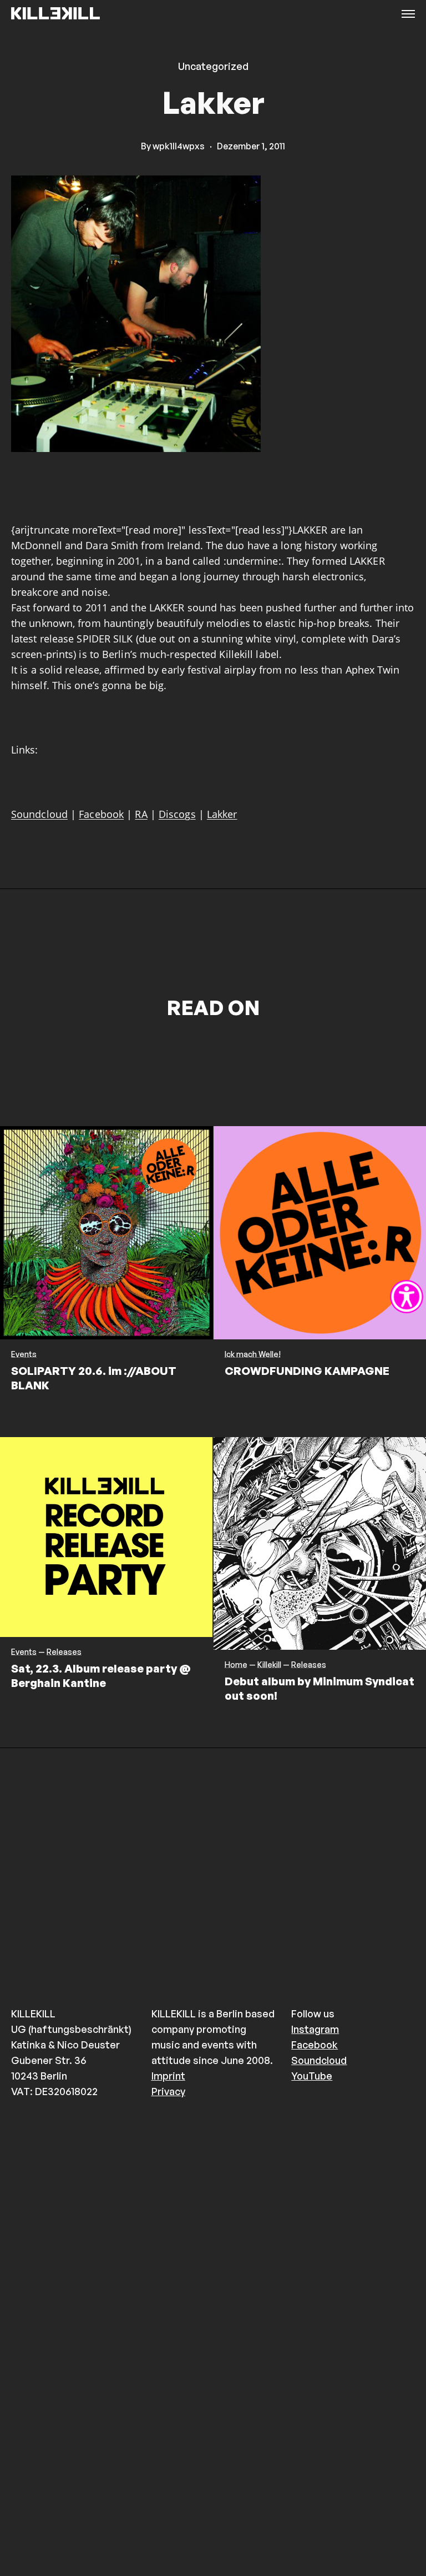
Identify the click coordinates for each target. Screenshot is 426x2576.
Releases (64, 1652)
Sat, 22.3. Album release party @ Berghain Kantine (101, 1676)
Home (236, 1665)
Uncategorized (213, 66)
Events (24, 1354)
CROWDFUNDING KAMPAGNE (307, 1371)
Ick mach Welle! (253, 1354)
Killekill (269, 1665)
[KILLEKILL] (55, 14)
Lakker (222, 814)
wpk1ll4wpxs (179, 146)
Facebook (101, 814)
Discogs (177, 814)
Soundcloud (39, 814)
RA (141, 814)
